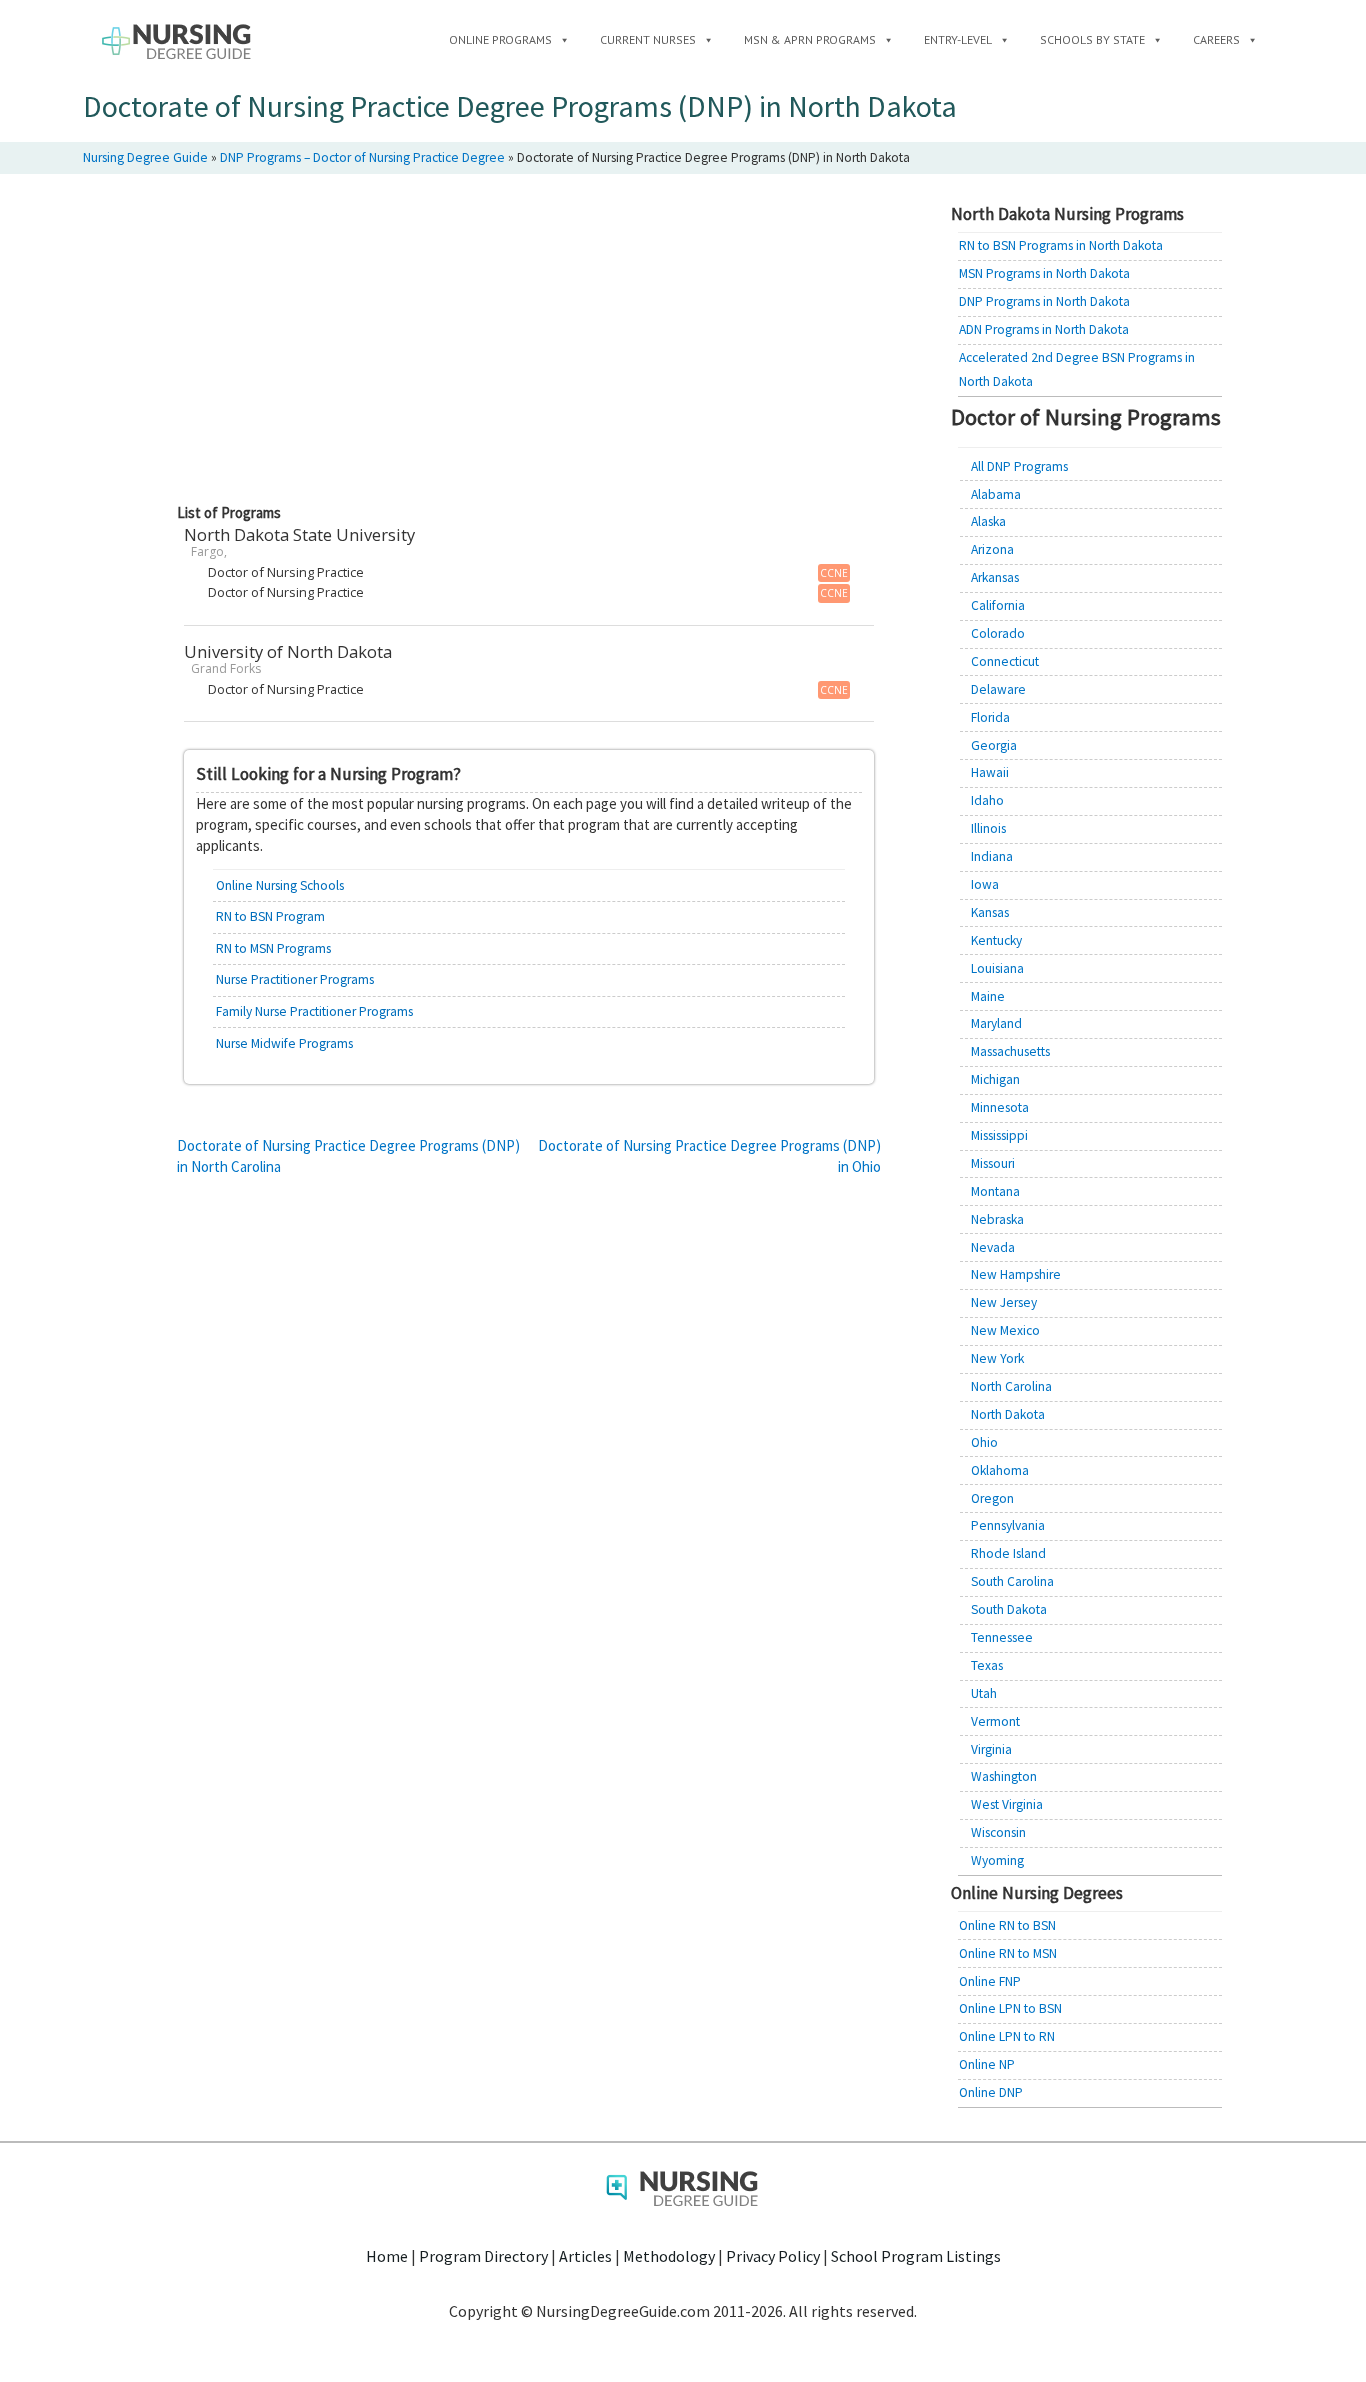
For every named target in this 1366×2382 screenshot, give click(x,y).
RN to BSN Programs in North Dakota (1061, 245)
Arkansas (995, 577)
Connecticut (1005, 661)
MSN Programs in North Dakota (1044, 273)
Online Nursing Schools (280, 885)
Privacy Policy (773, 2256)
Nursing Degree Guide (145, 157)
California (998, 605)
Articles (585, 2256)
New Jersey (1004, 1302)
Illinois (988, 828)
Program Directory (483, 2256)
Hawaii (990, 772)
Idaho (987, 800)
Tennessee (1002, 1637)
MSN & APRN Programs (810, 39)
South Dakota (1009, 1609)
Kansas (990, 912)
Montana (995, 1191)
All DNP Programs (1019, 466)
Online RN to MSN (1008, 1953)
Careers (1216, 39)
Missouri (993, 1163)
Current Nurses (648, 39)
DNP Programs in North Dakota (1044, 301)
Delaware (998, 689)
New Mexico (1005, 1330)
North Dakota (1008, 1414)
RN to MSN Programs (273, 948)
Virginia (991, 1749)
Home (387, 2256)
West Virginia (1007, 1804)
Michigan (995, 1079)
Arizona (992, 549)
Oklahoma (1000, 1470)
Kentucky (996, 940)
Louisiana (997, 968)
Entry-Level (958, 39)
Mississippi (999, 1135)
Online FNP (990, 1981)
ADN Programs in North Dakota (1044, 329)
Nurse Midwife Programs (284, 1043)
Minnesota (1000, 1107)
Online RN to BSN (1007, 1925)
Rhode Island (1008, 1553)
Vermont (995, 1721)
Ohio (984, 1442)
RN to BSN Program (270, 916)
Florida (990, 717)
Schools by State (1092, 39)
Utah (984, 1693)
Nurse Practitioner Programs (295, 979)
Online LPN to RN (1007, 2036)
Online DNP (991, 2092)
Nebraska (997, 1219)
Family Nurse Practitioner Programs (314, 1011)
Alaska (988, 521)
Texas (987, 1665)
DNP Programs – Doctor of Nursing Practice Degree (362, 157)
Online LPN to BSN (1010, 2008)
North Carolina (1011, 1386)
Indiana (992, 856)
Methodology (669, 2256)
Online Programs (500, 39)
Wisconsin (998, 1832)
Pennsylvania (1008, 1525)
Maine (988, 996)
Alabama (996, 494)
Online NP (987, 2064)
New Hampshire (1016, 1274)
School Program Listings (916, 2256)
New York (997, 1358)
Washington (1004, 1776)
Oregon (992, 1498)
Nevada (993, 1247)
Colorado (998, 633)
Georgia (994, 745)
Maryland (996, 1023)
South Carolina (1012, 1581)
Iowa (985, 884)
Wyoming (997, 1860)
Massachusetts (1010, 1051)
